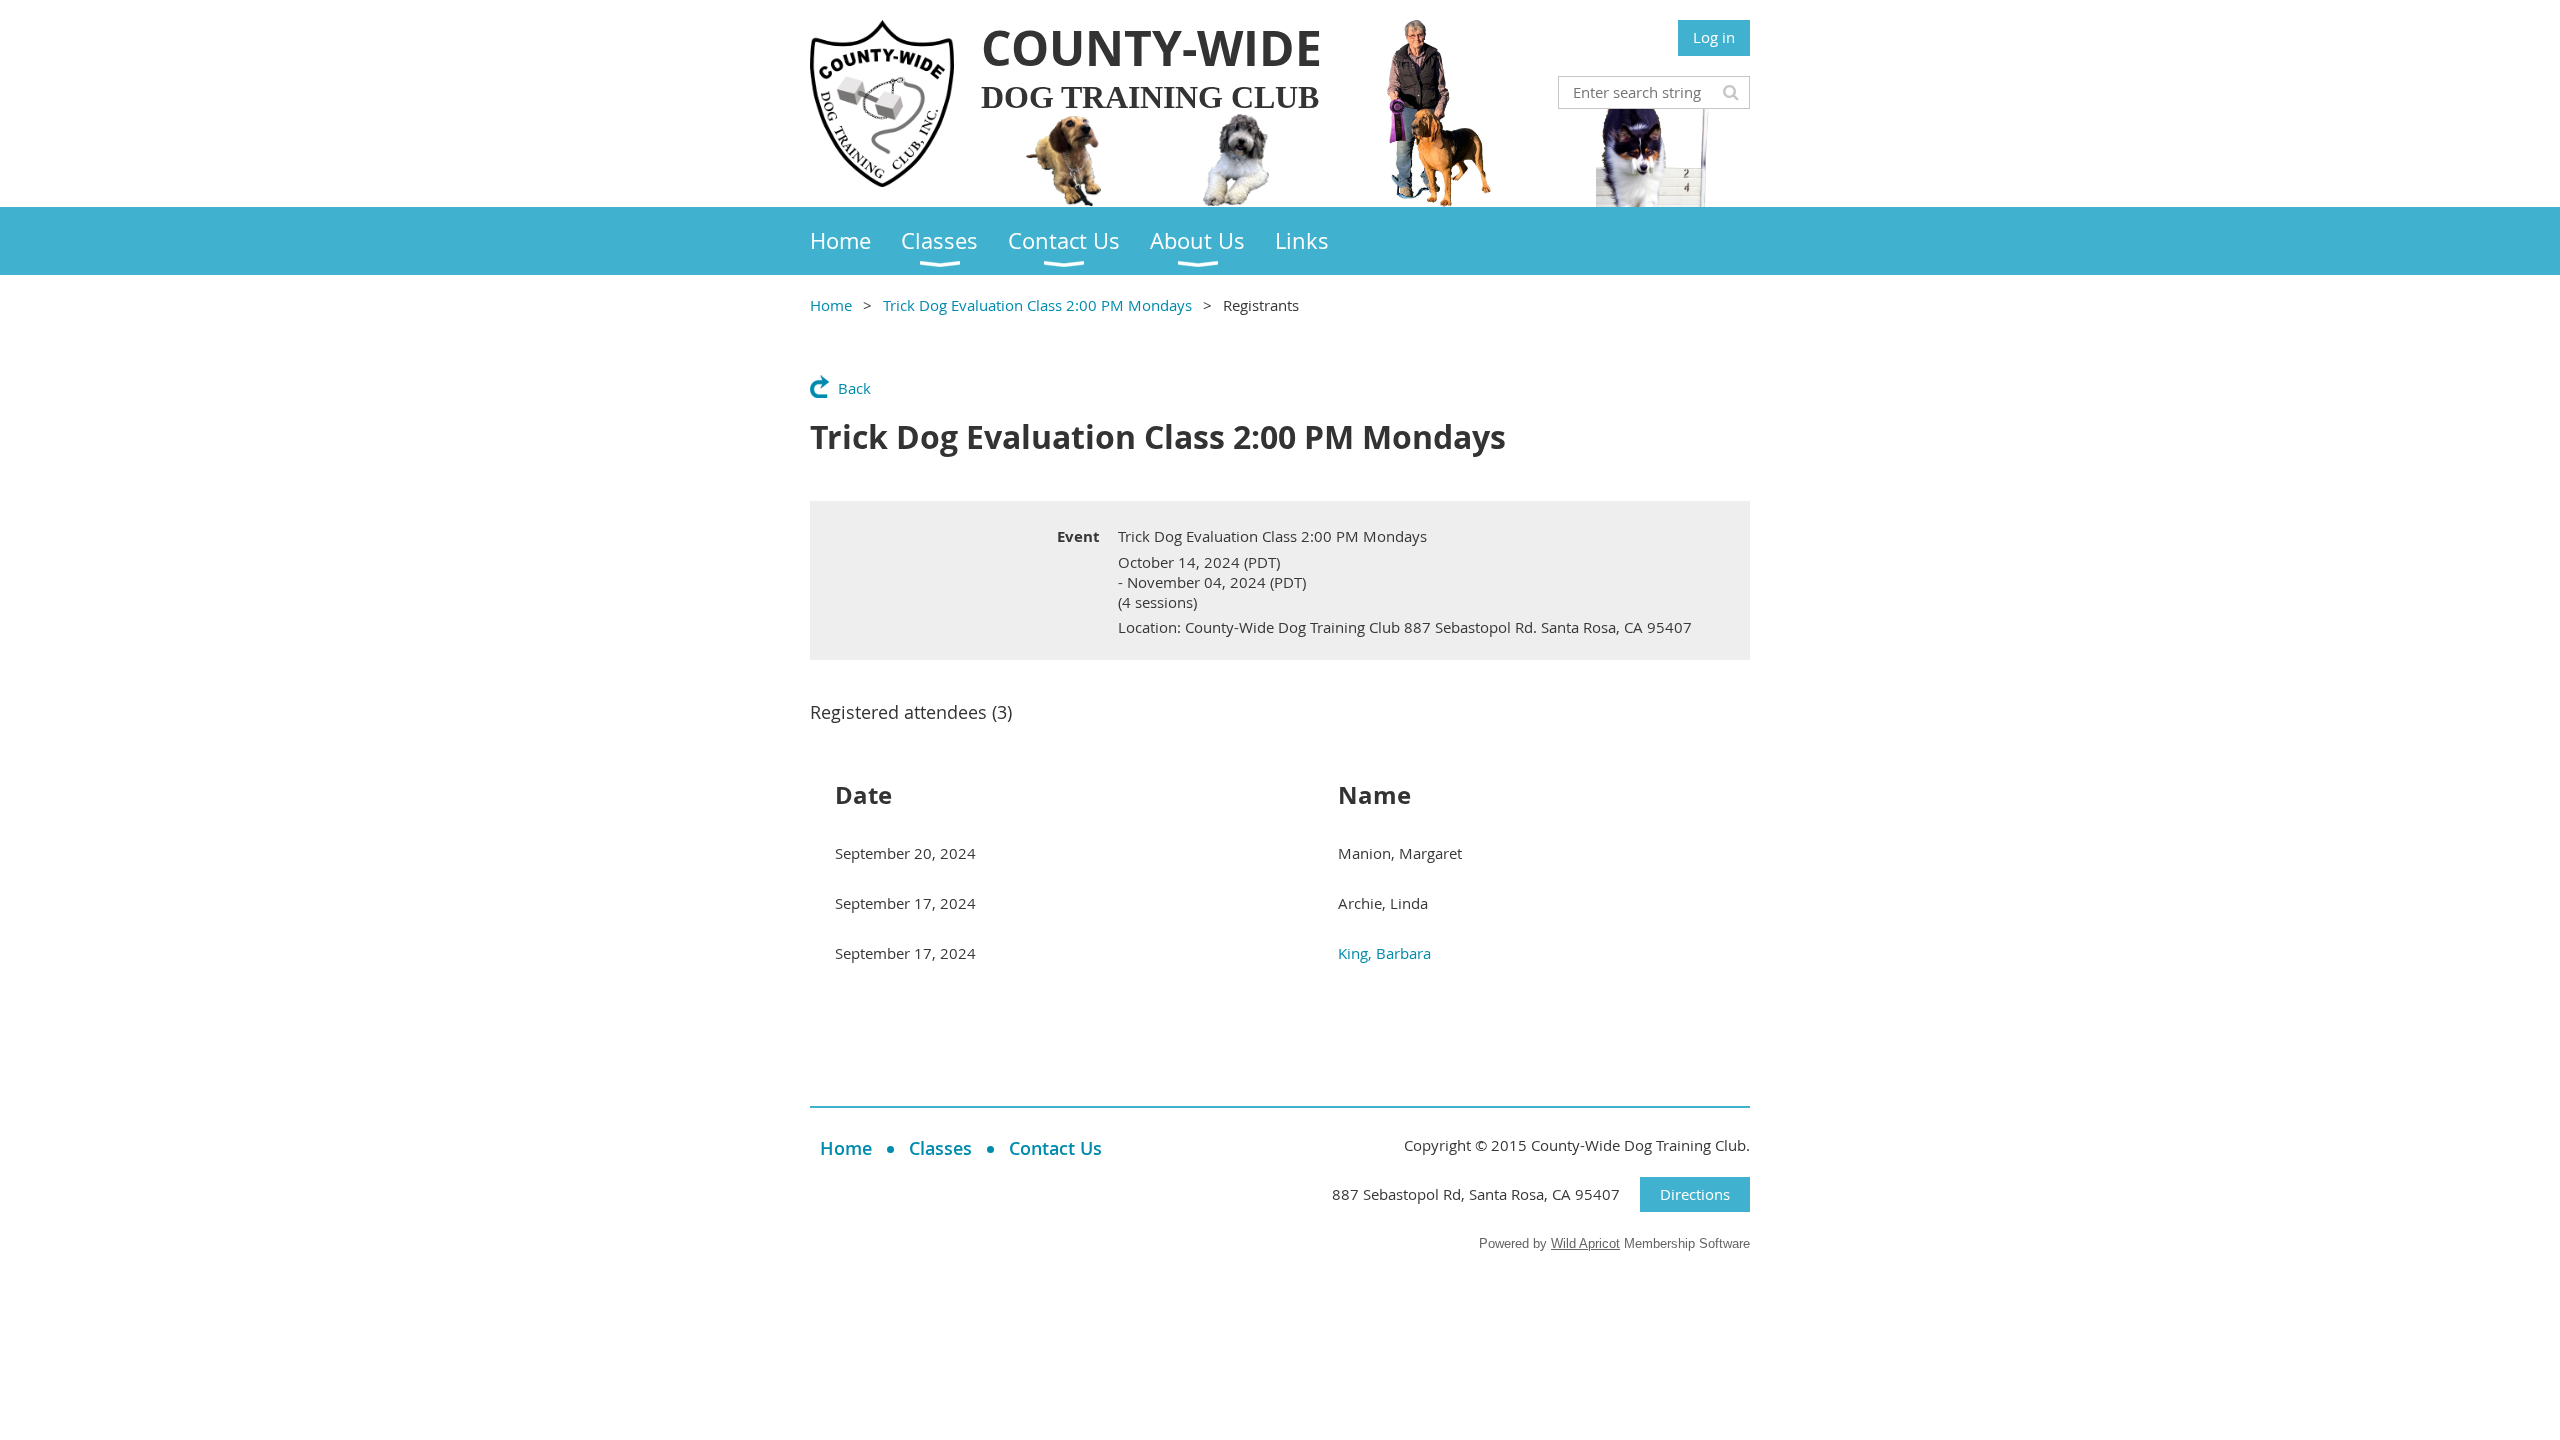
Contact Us (1055, 1148)
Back (854, 388)
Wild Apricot (1585, 1243)
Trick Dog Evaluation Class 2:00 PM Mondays (1037, 305)
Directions (1695, 1194)
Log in (1714, 37)
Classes (940, 1148)
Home (831, 305)
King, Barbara (1384, 953)
